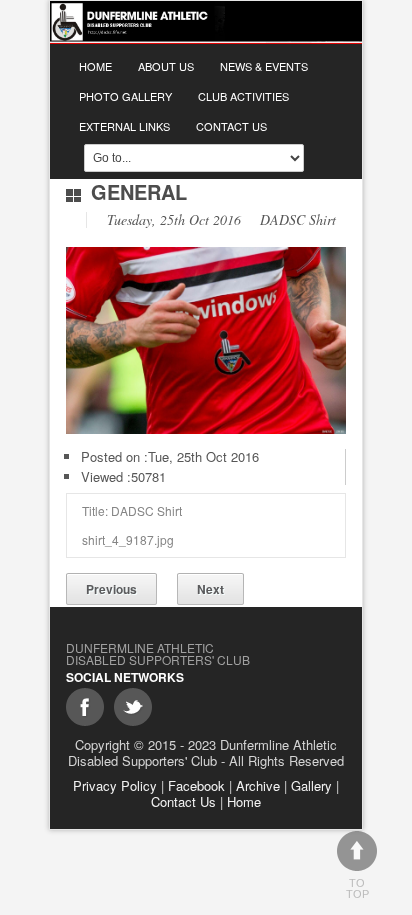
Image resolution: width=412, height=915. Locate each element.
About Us (166, 66)
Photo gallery (125, 96)
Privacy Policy (115, 785)
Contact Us (231, 126)
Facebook (196, 785)
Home (95, 66)
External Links (124, 126)
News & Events (264, 66)
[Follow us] (133, 707)
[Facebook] (85, 707)
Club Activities (243, 96)
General (139, 191)
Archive (258, 785)
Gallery (311, 785)
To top (357, 888)
